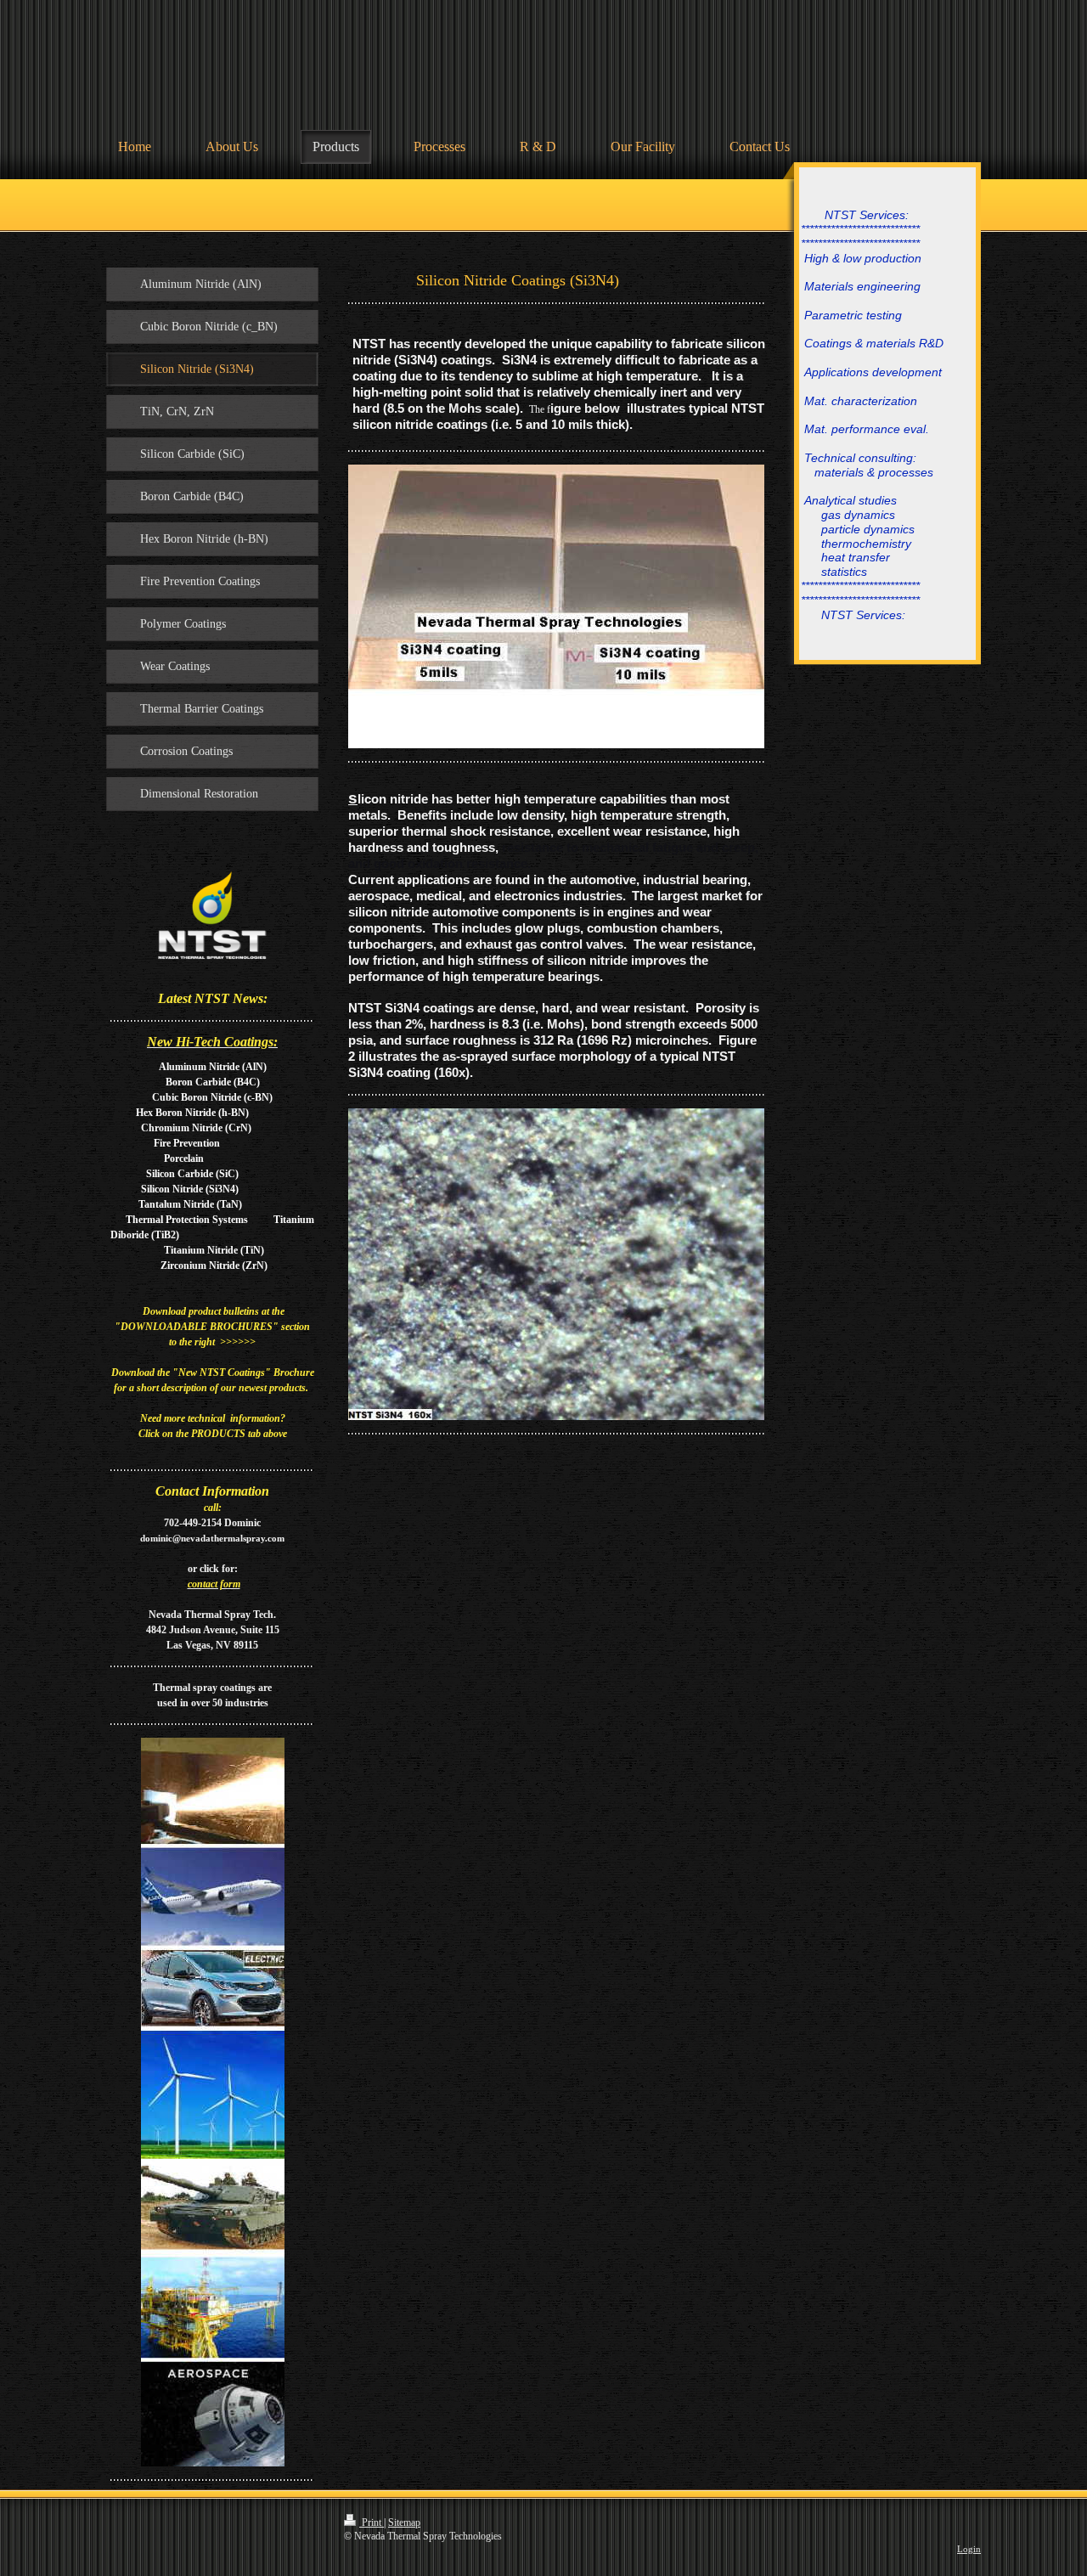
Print (372, 2522)
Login (969, 2549)
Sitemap (404, 2522)
